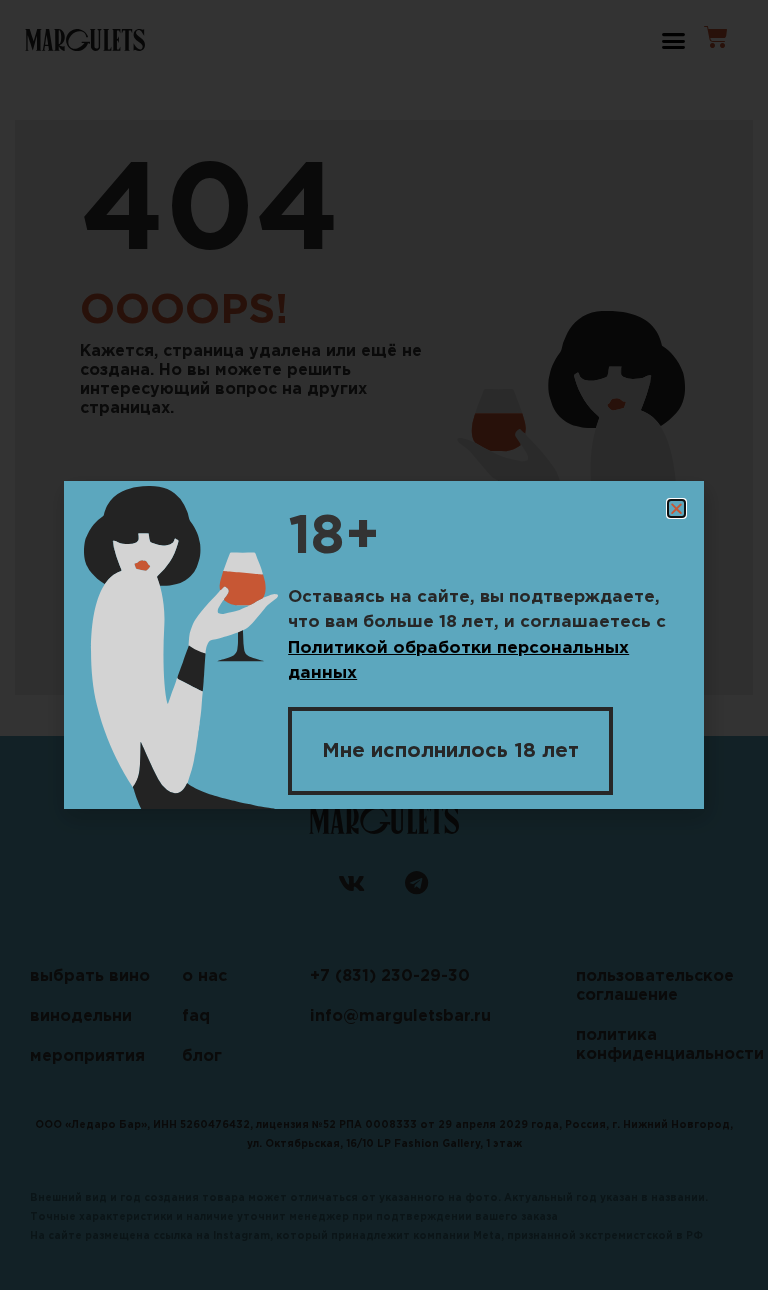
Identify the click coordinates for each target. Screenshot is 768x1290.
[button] (676, 508)
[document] (384, 645)
